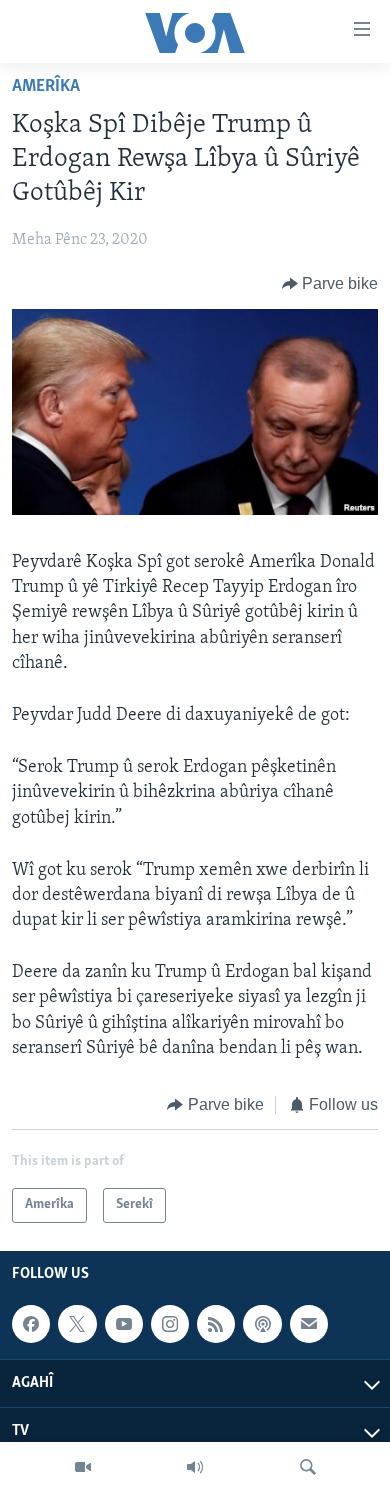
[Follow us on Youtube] (124, 1324)
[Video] (83, 1467)
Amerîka (46, 87)
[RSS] (216, 1324)
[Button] (330, 284)
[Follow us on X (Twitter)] (77, 1324)
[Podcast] (262, 1324)
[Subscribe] (309, 1324)
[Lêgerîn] (308, 1467)
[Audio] (195, 1467)
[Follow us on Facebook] (31, 1324)
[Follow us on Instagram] (170, 1324)
